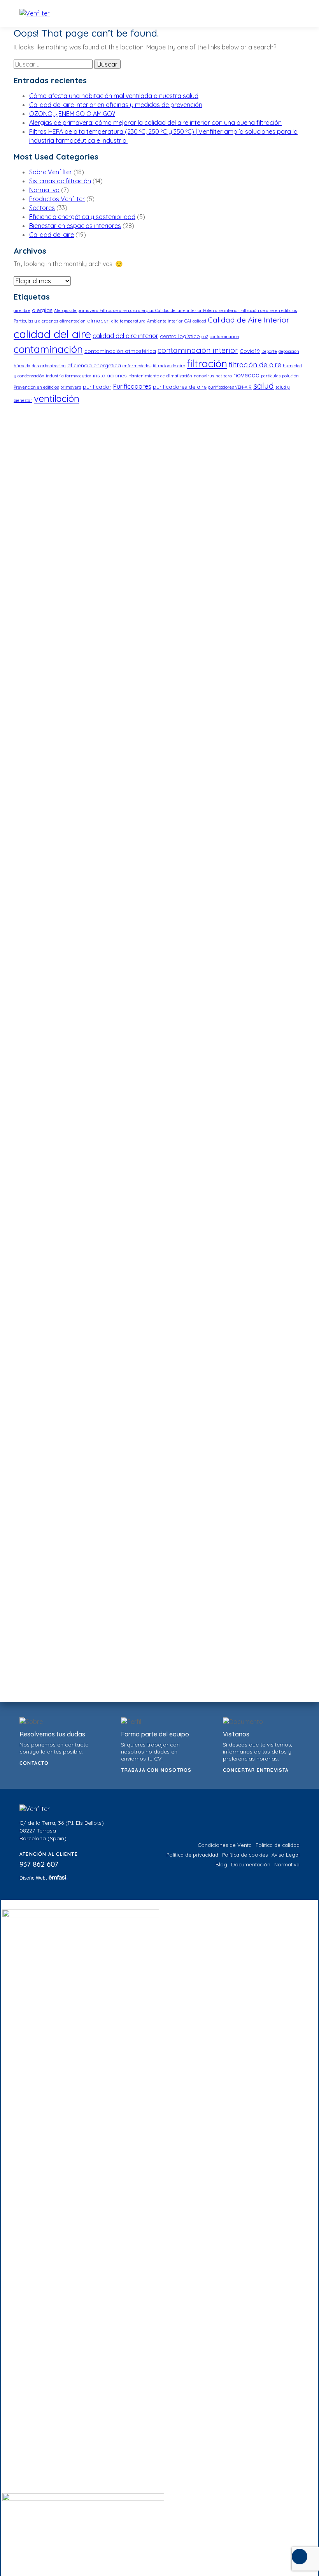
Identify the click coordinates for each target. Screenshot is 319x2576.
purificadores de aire (180, 387)
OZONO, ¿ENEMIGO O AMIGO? (72, 114)
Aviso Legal (286, 1855)
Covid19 (250, 351)
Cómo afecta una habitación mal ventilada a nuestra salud (114, 96)
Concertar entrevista (256, 1770)
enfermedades (137, 366)
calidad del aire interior (125, 336)
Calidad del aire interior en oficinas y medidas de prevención (116, 105)
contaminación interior (198, 350)
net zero (224, 376)
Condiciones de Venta (225, 1845)
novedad (246, 375)
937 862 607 (39, 1864)
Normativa (44, 190)
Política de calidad (278, 1845)
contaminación (48, 349)
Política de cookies (245, 1855)
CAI (188, 321)
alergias (42, 310)
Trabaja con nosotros (156, 1770)
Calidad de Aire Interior (249, 320)
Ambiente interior (165, 321)
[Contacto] (300, 2557)
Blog (221, 1864)
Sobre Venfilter (51, 172)
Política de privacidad (192, 1855)
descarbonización (49, 366)
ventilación (57, 398)
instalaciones (110, 375)
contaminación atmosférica (120, 351)
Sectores (42, 208)
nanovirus (204, 376)
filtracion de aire (169, 366)
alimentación (73, 321)
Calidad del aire (52, 235)
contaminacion (224, 337)
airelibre (22, 310)
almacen (98, 321)
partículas (271, 376)
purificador (97, 387)
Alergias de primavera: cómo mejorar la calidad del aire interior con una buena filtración (155, 123)
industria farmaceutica (69, 376)
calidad (199, 321)
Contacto (34, 1763)
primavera (71, 387)
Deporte (269, 351)
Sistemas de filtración (60, 181)
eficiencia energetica (94, 365)
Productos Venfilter (57, 199)
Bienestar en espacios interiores (75, 226)
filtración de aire (255, 365)
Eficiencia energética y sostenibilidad (82, 217)
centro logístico (180, 336)
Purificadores (132, 386)
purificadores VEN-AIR (230, 387)
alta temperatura (128, 321)
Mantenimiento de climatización (160, 376)
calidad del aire (52, 334)
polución (290, 376)
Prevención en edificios (36, 387)
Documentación (251, 1864)
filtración (207, 363)
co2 (205, 337)
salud (264, 386)
